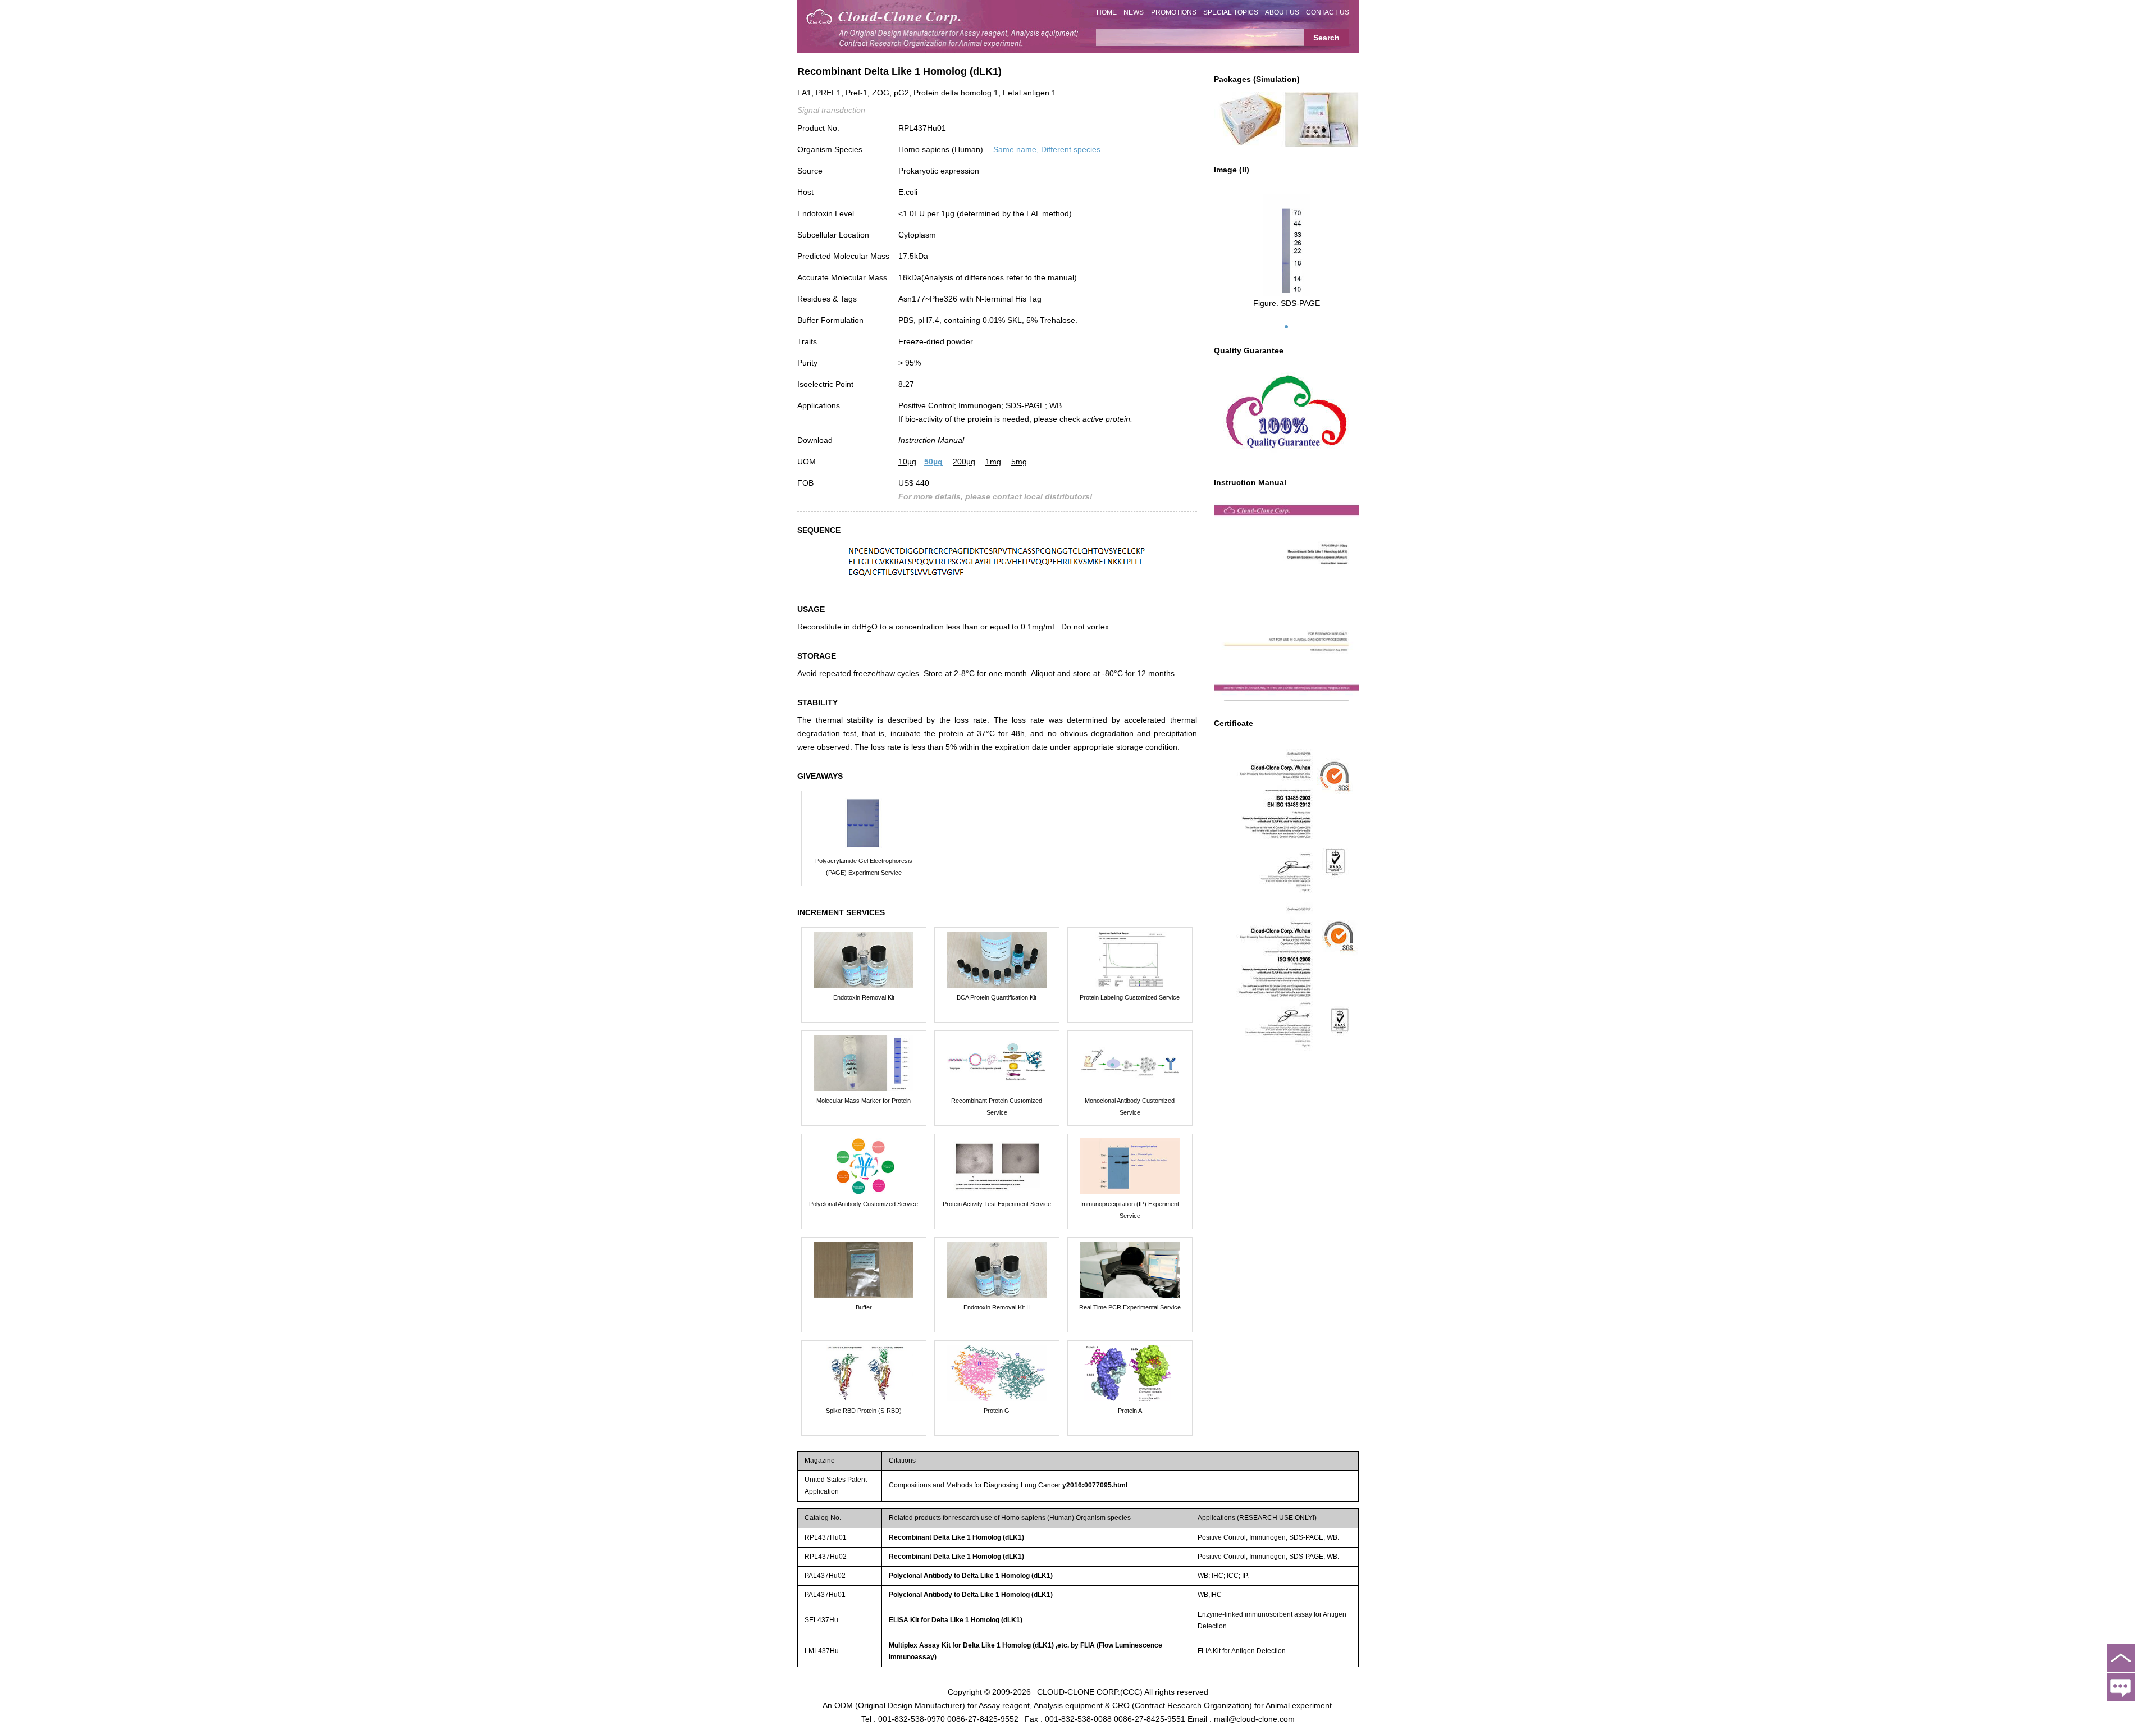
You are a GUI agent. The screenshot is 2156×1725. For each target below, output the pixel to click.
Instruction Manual (931, 440)
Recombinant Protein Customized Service (997, 1106)
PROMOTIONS (1174, 12)
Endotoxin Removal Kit (864, 997)
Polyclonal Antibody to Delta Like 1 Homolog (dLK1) (971, 1576)
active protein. (1107, 419)
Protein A (1130, 1411)
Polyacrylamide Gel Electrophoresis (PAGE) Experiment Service (864, 867)
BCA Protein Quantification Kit (997, 997)
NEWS (1134, 12)
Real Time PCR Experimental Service (1130, 1307)
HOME (1107, 12)
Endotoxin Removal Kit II (997, 1307)
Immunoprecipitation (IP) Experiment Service (1130, 1210)
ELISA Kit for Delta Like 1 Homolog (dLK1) (956, 1620)
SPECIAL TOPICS (1231, 12)
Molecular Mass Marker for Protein (864, 1101)
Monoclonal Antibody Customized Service (1130, 1106)
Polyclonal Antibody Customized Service (864, 1204)
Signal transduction (831, 110)
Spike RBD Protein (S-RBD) (864, 1411)
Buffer (864, 1307)
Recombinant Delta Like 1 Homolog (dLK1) (956, 1537)
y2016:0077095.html (1095, 1485)
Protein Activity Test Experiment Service (997, 1204)
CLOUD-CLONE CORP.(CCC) (1090, 1691)
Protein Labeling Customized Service (1130, 997)
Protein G (997, 1411)
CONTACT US (1328, 12)
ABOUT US (1282, 12)
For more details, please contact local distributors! (995, 496)
